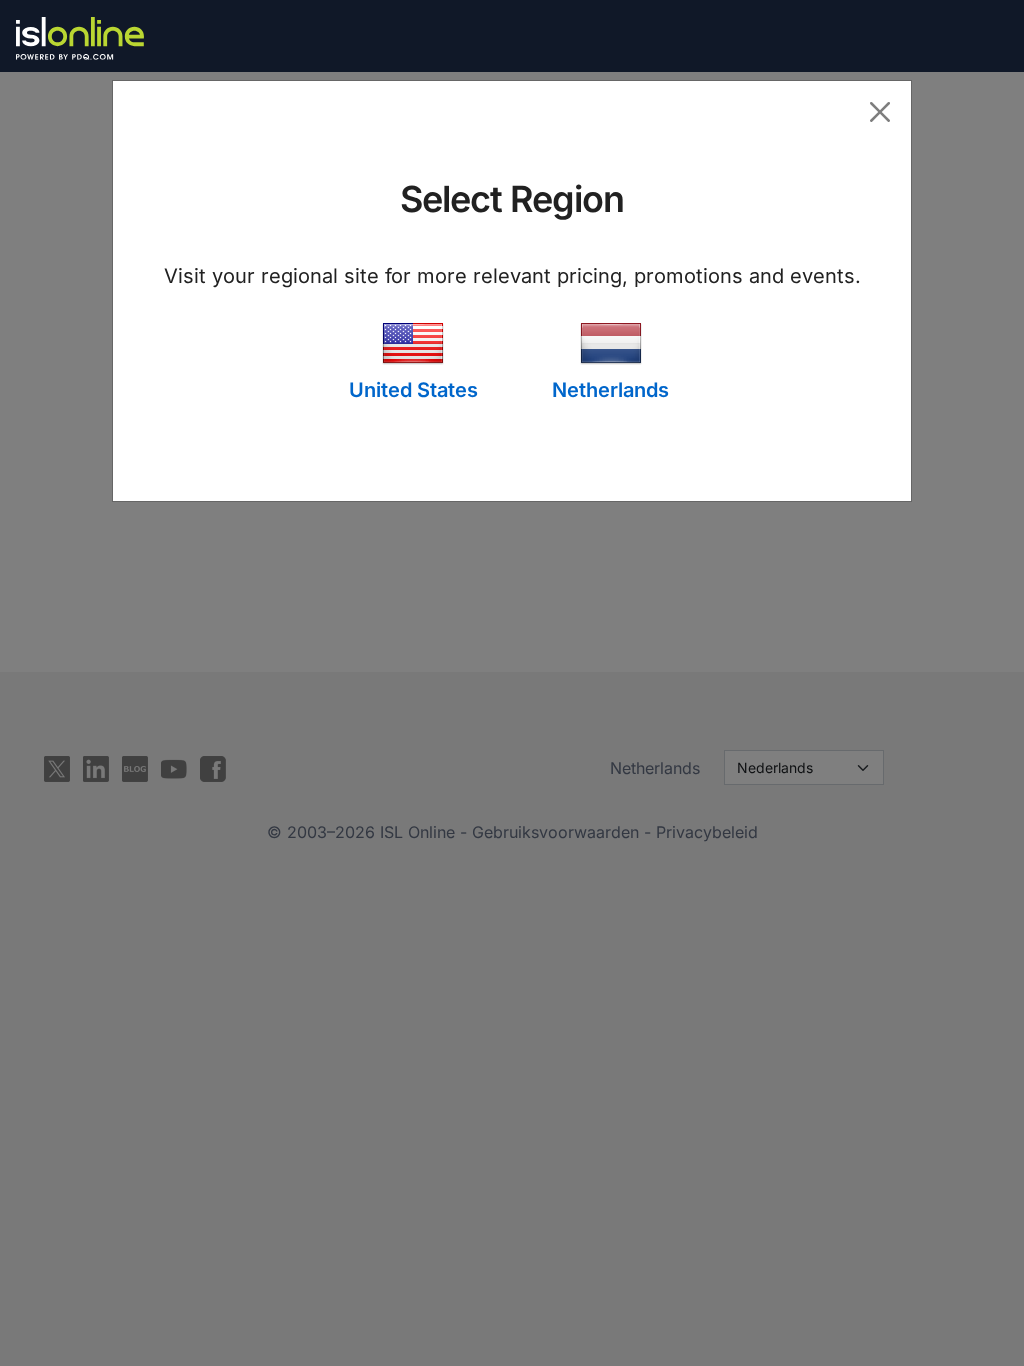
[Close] (880, 112)
